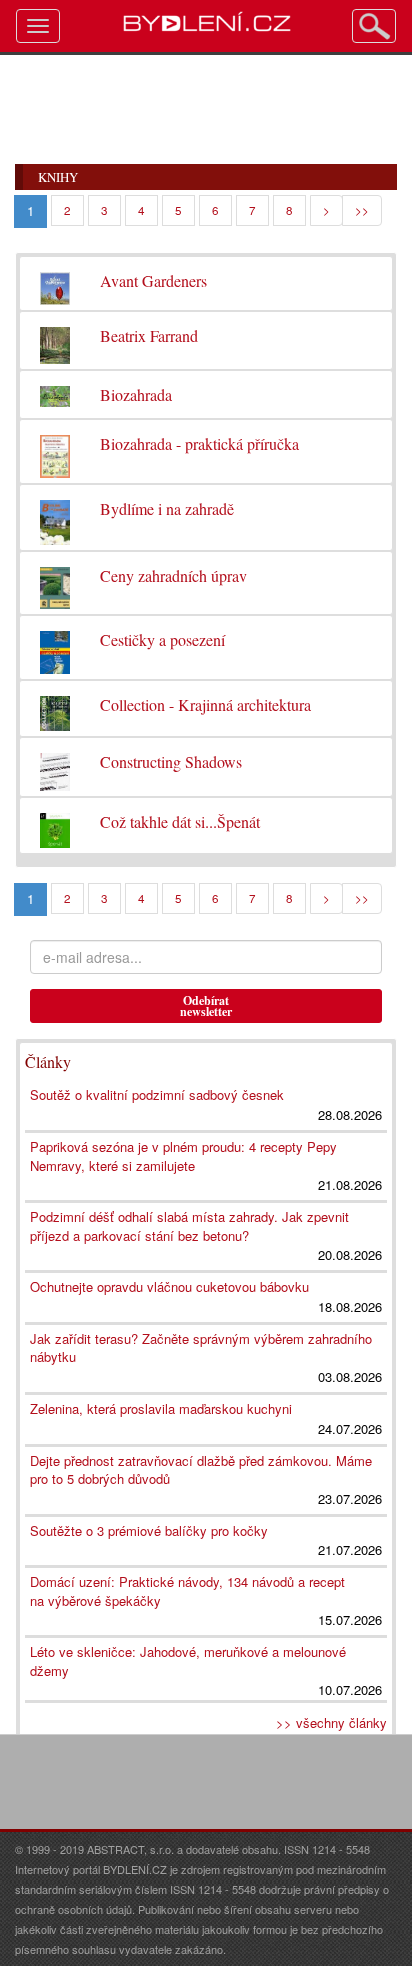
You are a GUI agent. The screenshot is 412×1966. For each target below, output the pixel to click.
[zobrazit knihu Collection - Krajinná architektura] (55, 708)
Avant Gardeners (153, 280)
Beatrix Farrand (149, 335)
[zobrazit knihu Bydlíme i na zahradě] (55, 517)
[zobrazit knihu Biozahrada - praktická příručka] (55, 451)
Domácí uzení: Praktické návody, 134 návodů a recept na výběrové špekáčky (187, 1591)
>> (362, 210)
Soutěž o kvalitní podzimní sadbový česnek (157, 1094)
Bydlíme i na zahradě (167, 508)
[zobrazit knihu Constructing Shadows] (55, 767)
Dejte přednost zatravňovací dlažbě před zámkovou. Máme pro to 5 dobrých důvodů (201, 1470)
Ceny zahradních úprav (173, 575)
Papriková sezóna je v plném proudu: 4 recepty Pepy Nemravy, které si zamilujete (183, 1156)
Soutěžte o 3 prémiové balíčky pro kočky (149, 1530)
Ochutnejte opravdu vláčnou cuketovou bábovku (169, 1286)
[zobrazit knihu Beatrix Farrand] (55, 340)
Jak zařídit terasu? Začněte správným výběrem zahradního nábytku (201, 1348)
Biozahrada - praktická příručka (199, 443)
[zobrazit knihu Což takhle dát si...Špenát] (55, 825)
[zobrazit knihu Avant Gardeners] (55, 283)
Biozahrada (136, 394)
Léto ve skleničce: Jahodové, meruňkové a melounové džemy (188, 1661)
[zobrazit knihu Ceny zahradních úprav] (55, 583)
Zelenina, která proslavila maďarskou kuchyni (161, 1408)
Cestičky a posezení (162, 639)
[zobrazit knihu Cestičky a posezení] (55, 647)
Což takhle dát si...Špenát (180, 821)
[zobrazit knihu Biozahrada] (55, 391)
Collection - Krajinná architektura (205, 704)
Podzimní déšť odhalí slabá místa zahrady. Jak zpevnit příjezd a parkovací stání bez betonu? (189, 1226)
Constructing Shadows (171, 761)
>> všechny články (331, 1722)
